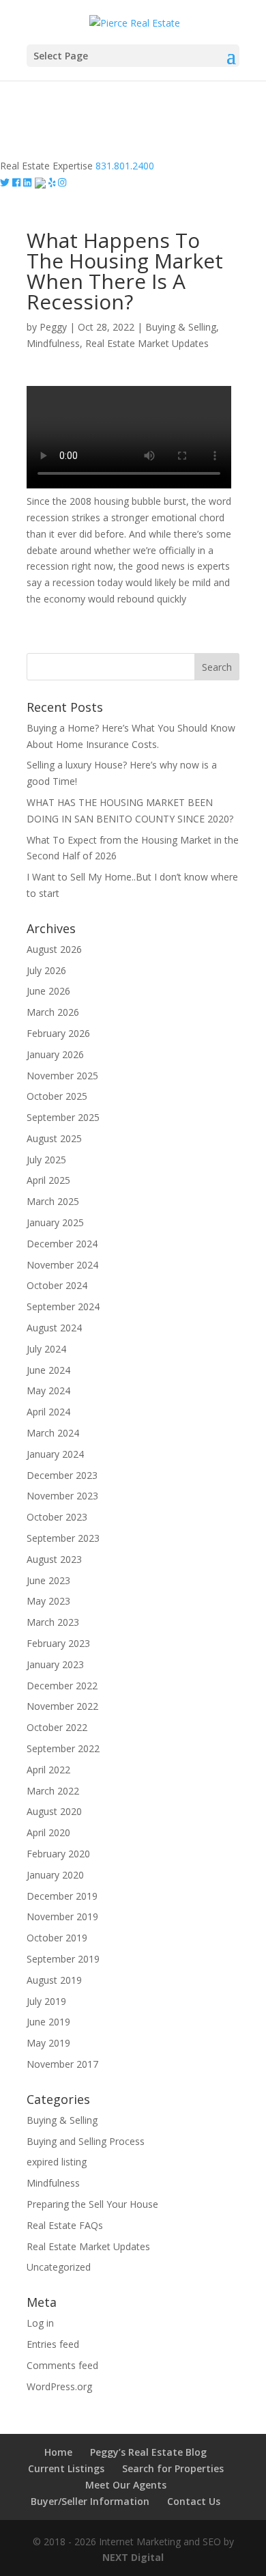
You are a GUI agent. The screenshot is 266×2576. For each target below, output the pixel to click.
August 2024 (54, 1328)
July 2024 (46, 1349)
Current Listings (66, 2468)
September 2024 (63, 1306)
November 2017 (62, 2064)
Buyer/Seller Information (90, 2501)
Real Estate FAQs (65, 2225)
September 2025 (63, 1117)
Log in (40, 2323)
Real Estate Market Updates (147, 343)
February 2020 (58, 1854)
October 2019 (57, 1938)
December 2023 (62, 1475)
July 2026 (46, 970)
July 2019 (46, 2001)
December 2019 (62, 1896)
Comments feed (62, 2365)
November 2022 (62, 1706)
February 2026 (58, 1033)
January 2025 (55, 1222)
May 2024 (48, 1390)
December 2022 (62, 1686)
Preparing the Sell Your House (92, 2204)
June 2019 (48, 2022)
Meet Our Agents (126, 2485)
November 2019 (62, 1916)
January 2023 (55, 1664)
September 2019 (63, 1959)
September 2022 (63, 1748)
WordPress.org (59, 2386)
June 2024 (48, 1370)
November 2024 (62, 1265)
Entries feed (53, 2344)
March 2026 (53, 1012)
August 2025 (54, 1138)
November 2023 (62, 1496)
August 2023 (54, 1559)
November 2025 (62, 1076)
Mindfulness (53, 343)
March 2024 (53, 1433)
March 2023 (53, 1622)
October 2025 (57, 1096)
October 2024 (57, 1285)
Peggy (53, 327)
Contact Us (194, 2501)
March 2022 (53, 1791)
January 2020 (55, 1875)
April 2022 (48, 1770)
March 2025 (53, 1201)
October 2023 (57, 1517)
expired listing (57, 2162)
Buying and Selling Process (86, 2141)
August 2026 (54, 949)
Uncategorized (59, 2267)
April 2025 (48, 1180)
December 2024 (62, 1244)
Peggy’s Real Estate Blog (148, 2452)
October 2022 (57, 1727)
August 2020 (54, 1811)
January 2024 (55, 1454)
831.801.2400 (125, 166)
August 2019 (54, 1980)
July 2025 (46, 1160)
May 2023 (48, 1601)
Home (58, 2452)
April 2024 (48, 1412)
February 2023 (58, 1643)
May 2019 (48, 2043)
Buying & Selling (181, 327)
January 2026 (55, 1054)
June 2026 (48, 991)
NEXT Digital (133, 2557)
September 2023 (63, 1538)
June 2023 (48, 1580)
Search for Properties (173, 2468)
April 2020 (48, 1832)
